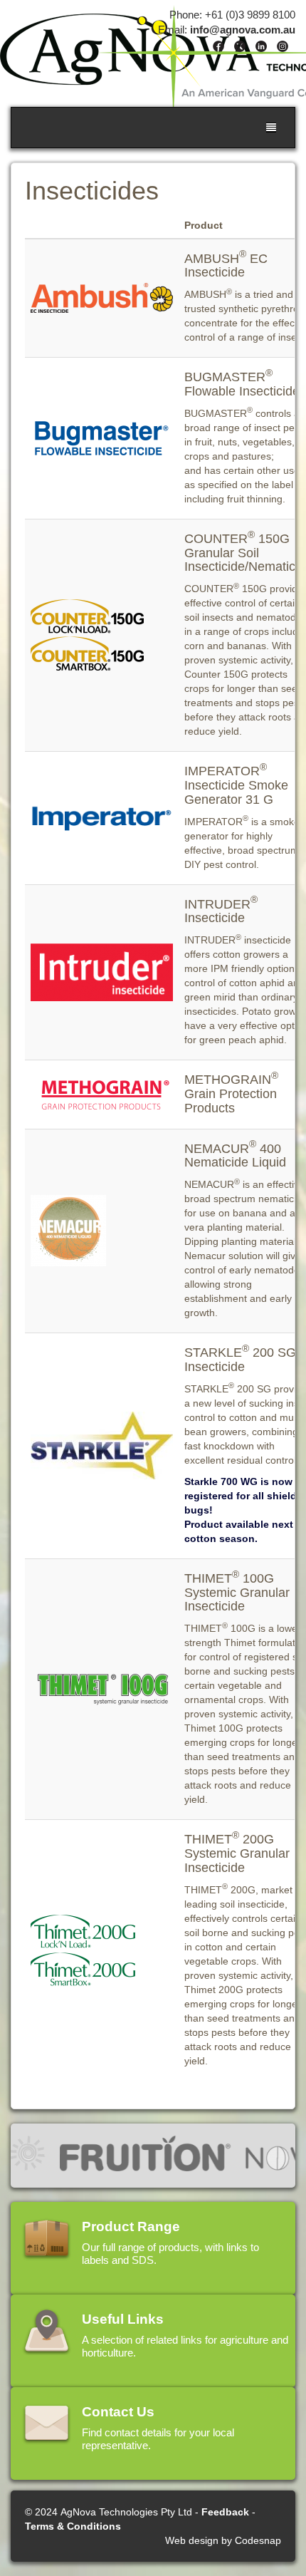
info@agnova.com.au (243, 30)
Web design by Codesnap (223, 2540)
